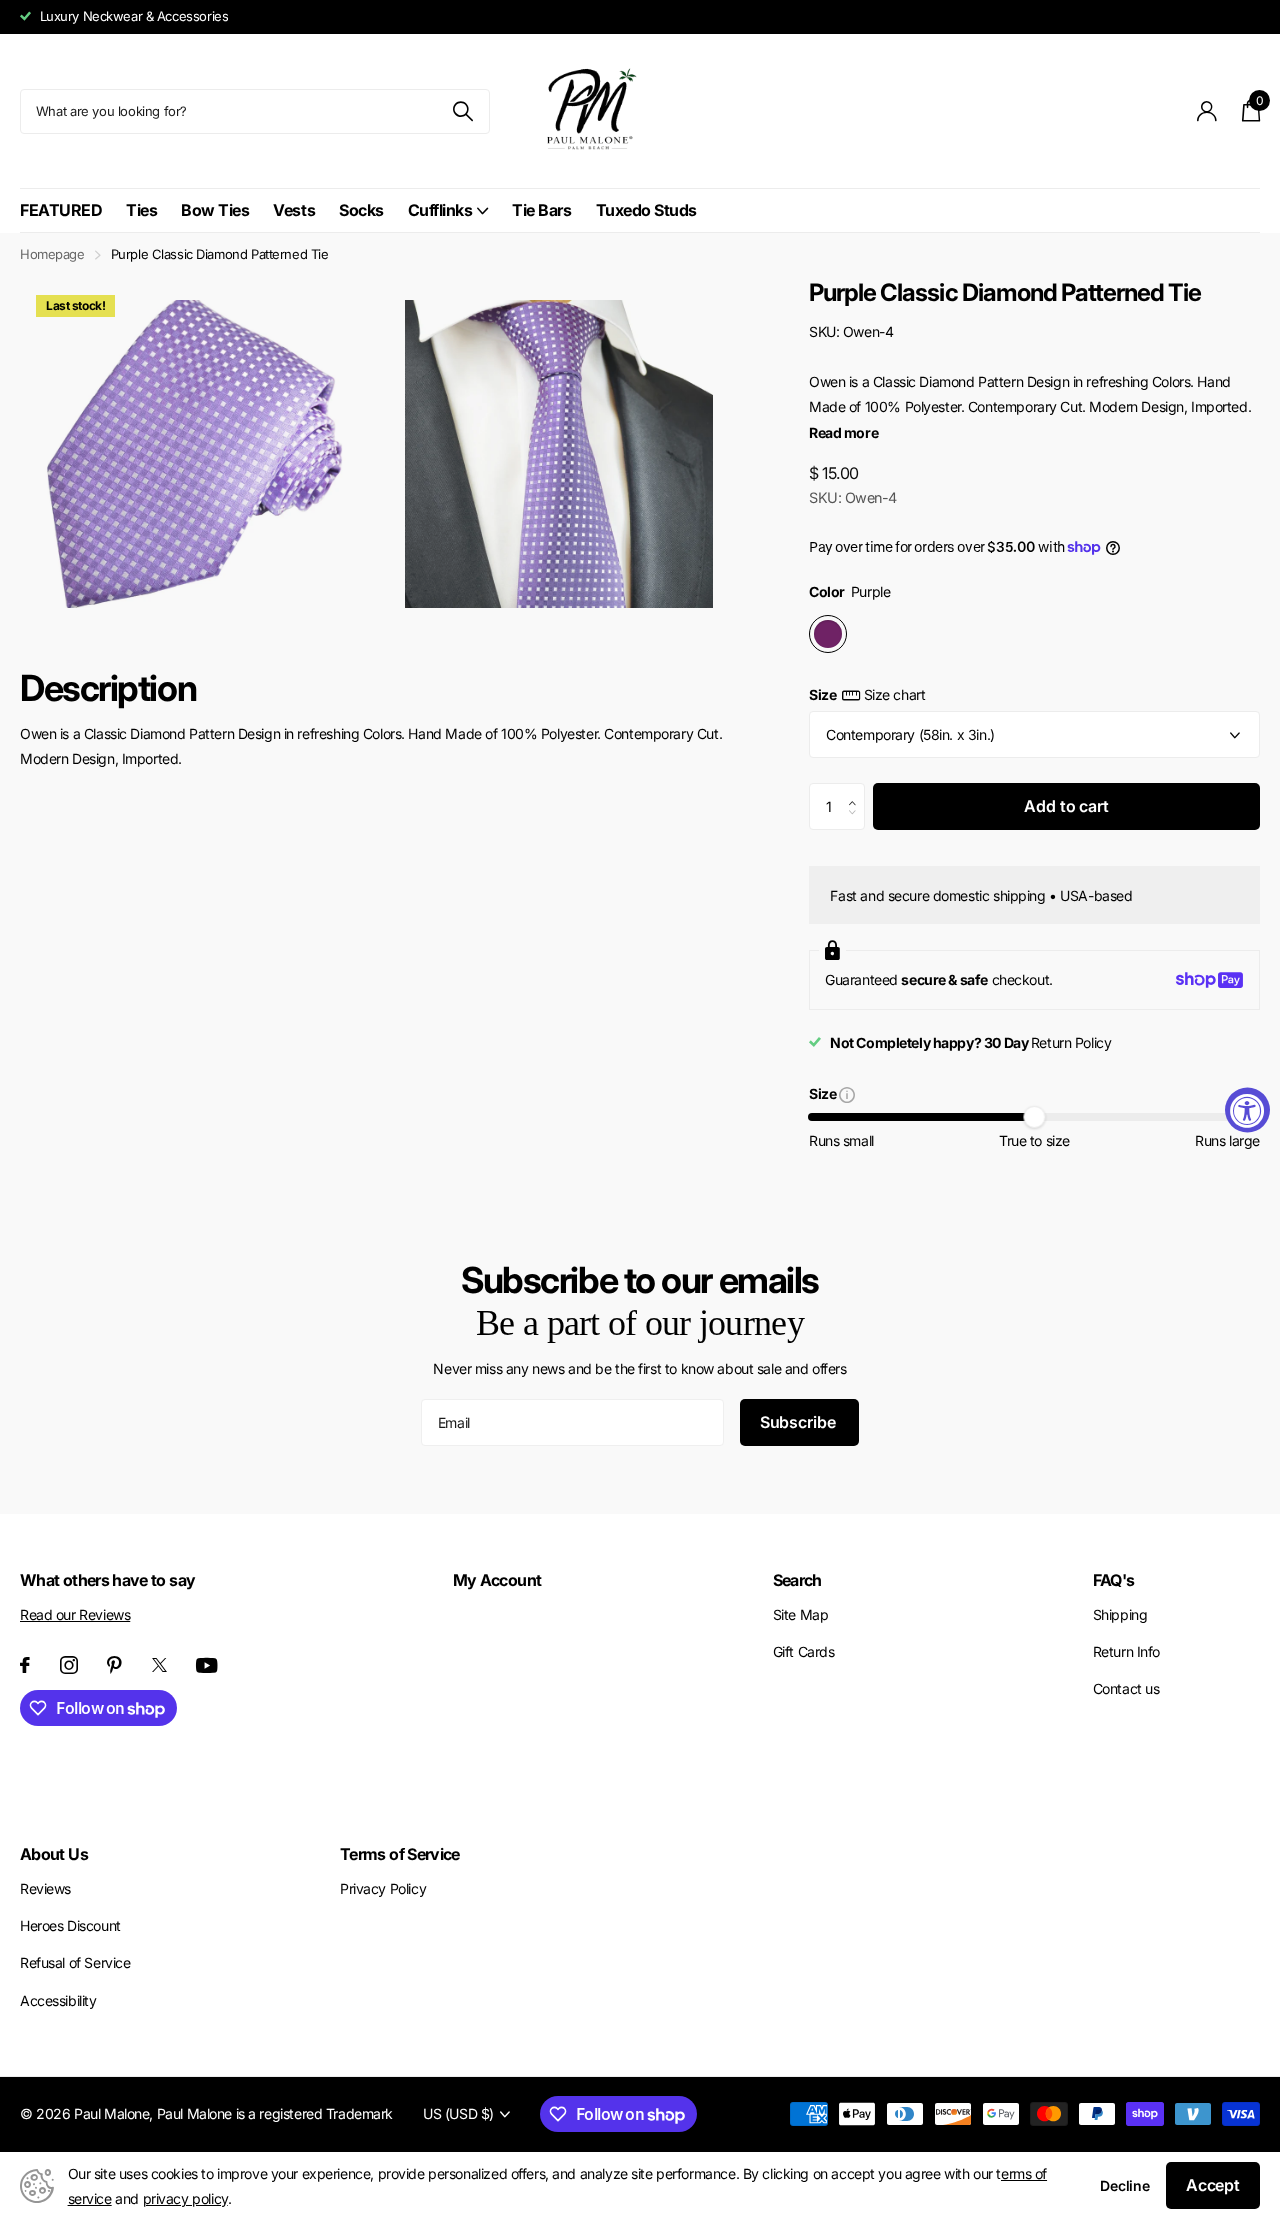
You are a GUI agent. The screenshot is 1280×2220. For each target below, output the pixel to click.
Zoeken (462, 111)
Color (849, 591)
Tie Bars (541, 210)
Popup (847, 1093)
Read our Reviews (75, 1614)
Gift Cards (804, 1651)
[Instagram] (69, 1665)
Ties (141, 210)
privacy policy (185, 2198)
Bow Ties (215, 210)
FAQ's (1114, 1580)
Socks (361, 210)
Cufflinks (440, 210)
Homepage (52, 254)
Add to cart (1066, 806)
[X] (159, 1665)
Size (867, 694)
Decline (1125, 2185)
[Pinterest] (114, 1665)
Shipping (1120, 1614)
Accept (1213, 2185)
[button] (857, 790)
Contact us (1126, 1688)
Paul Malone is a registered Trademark (275, 2113)
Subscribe (799, 1422)
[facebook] (25, 1665)
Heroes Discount (70, 1925)
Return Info (1126, 1651)
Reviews (45, 1888)
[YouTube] (207, 1665)
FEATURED (61, 210)
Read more (843, 432)
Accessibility (58, 2000)
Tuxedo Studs (646, 210)
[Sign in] (1207, 111)
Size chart (894, 694)
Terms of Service (400, 1854)
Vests (294, 210)
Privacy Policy (383, 1888)
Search (797, 1580)
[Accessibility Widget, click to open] (1247, 1110)
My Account (497, 1580)
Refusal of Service (75, 1962)
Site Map (801, 1614)
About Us (54, 1854)
